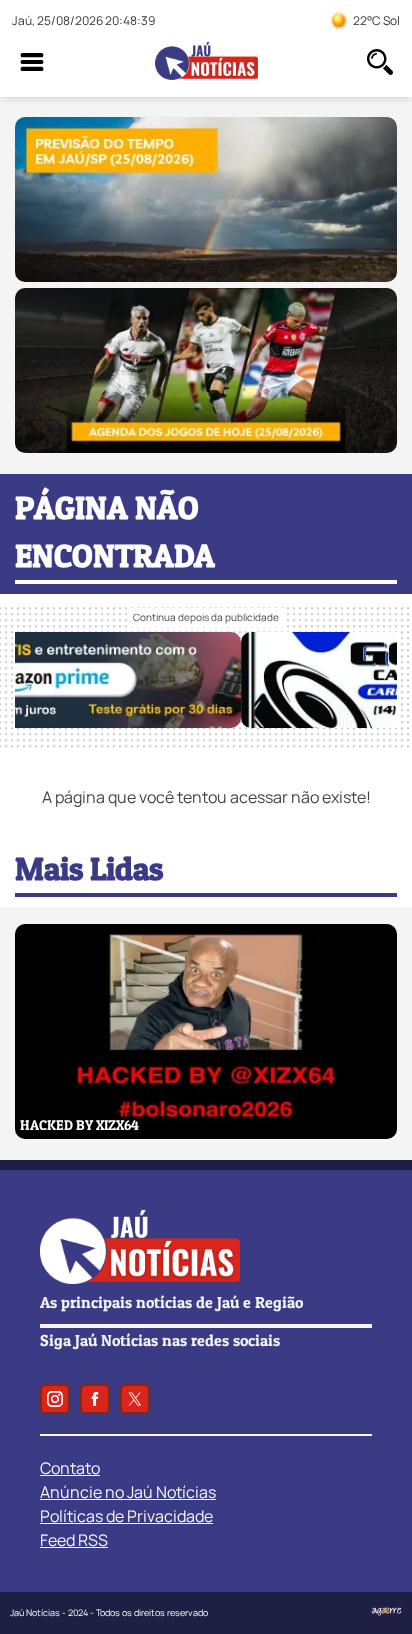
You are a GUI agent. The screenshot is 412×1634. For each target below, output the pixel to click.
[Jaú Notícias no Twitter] (135, 1399)
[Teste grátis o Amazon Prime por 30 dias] (206, 722)
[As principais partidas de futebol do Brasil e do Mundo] (206, 447)
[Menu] (32, 62)
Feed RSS (74, 1540)
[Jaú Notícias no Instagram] (55, 1399)
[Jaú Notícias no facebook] (95, 1399)
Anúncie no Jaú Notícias (128, 1492)
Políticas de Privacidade (126, 1516)
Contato (70, 1468)
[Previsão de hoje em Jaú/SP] (206, 276)
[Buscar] (380, 62)
